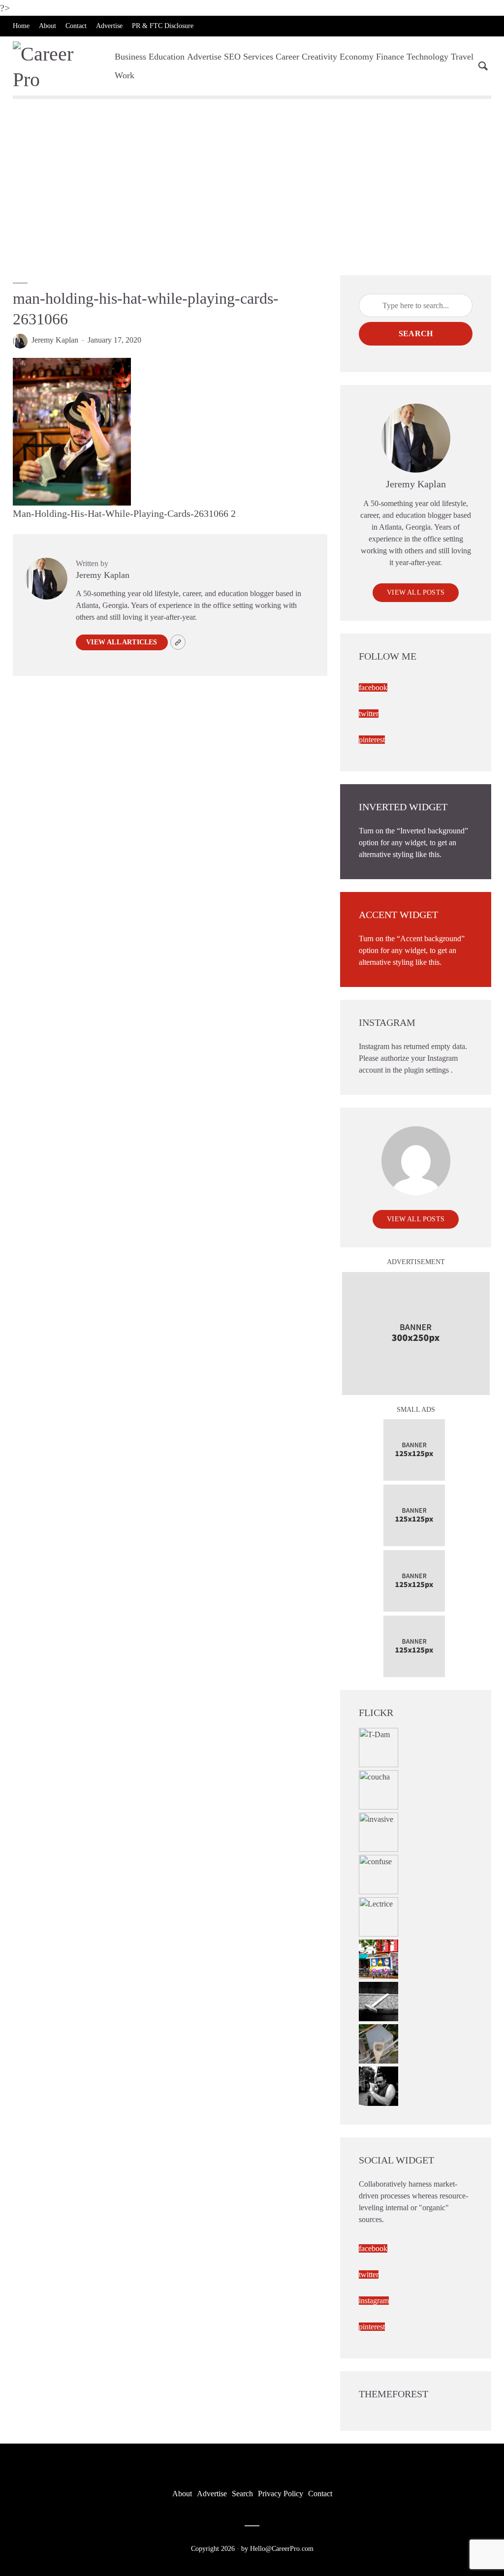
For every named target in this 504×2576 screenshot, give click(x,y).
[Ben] (378, 2085)
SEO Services (249, 57)
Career (287, 57)
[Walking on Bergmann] (378, 1958)
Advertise (109, 26)
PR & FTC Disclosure (163, 26)
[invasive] (378, 1831)
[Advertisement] (252, 186)
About (47, 26)
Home (21, 26)
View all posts (416, 592)
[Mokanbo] (378, 2000)
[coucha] (378, 1789)
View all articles (122, 642)
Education (167, 57)
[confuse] (378, 1873)
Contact (76, 26)
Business (130, 57)
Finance (390, 57)
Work (125, 75)
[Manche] (378, 2043)
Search (416, 334)
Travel (462, 57)
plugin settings (427, 1070)
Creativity (319, 57)
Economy (357, 57)
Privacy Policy (281, 2494)
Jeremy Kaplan (55, 340)
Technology (427, 57)
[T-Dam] (378, 1746)
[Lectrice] (378, 1916)
